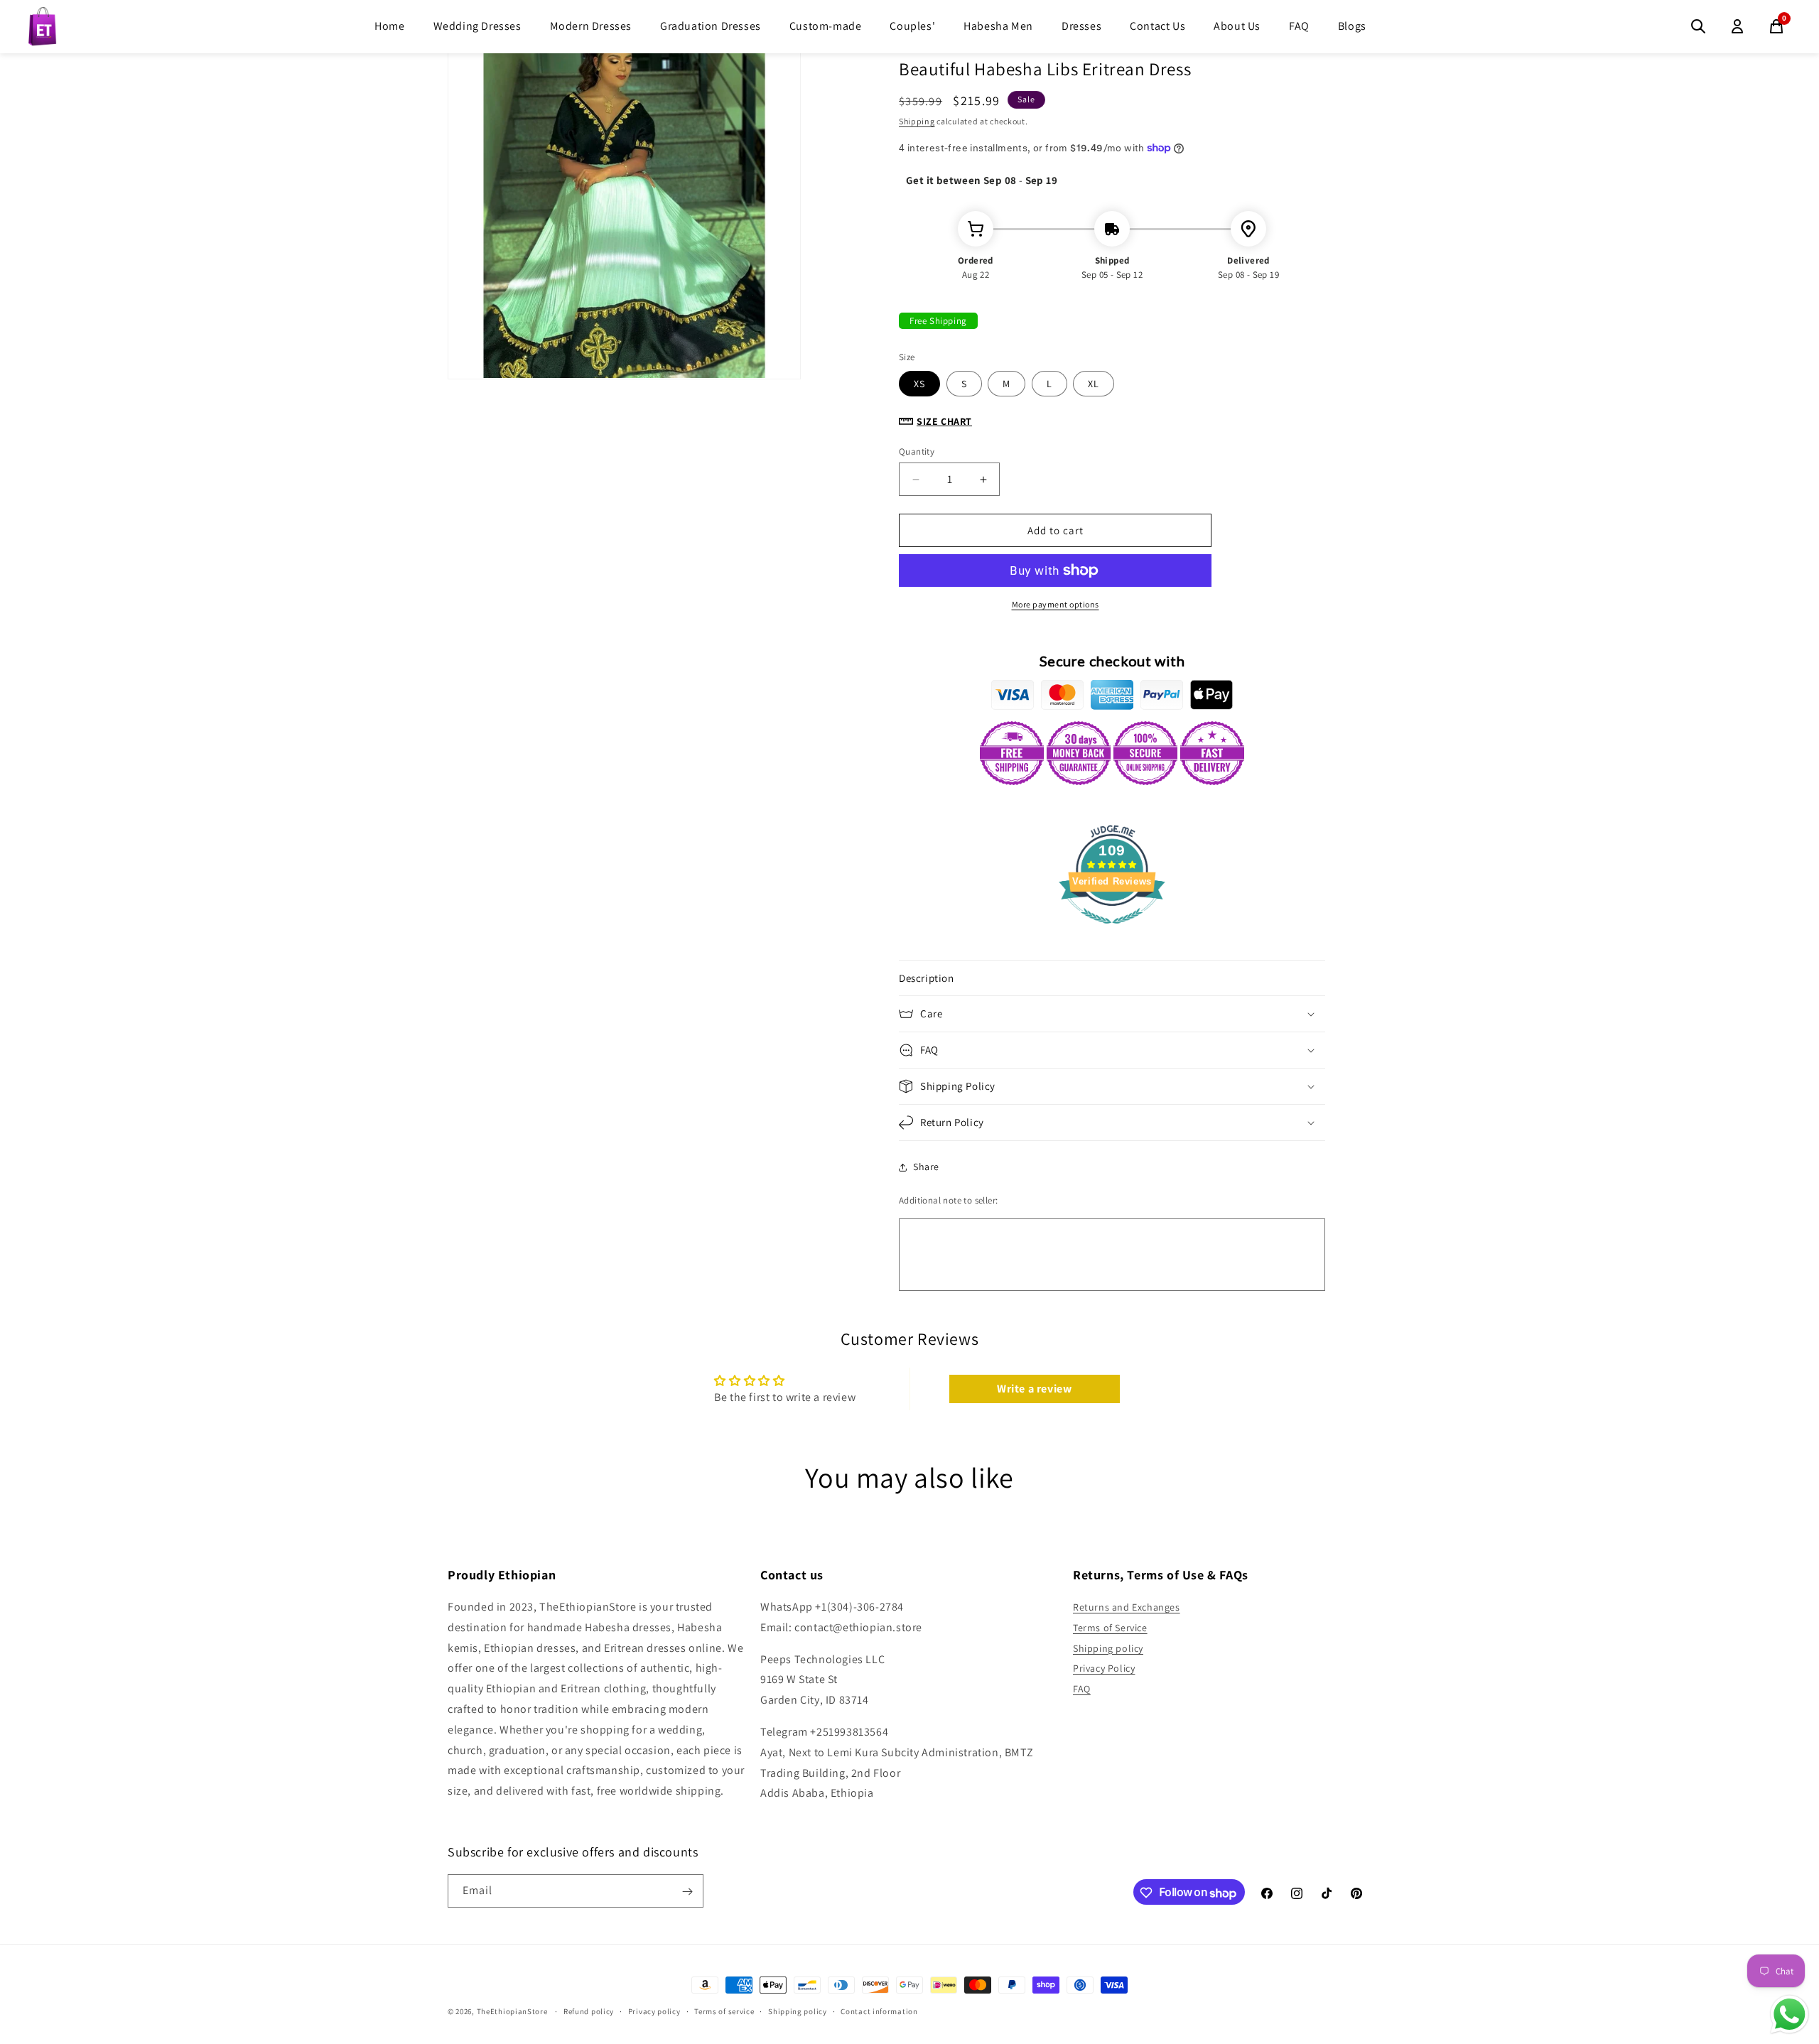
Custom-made (826, 26)
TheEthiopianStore (512, 2011)
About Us (1237, 26)
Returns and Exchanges (1127, 1608)
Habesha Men (998, 26)
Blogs (1352, 26)
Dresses (1081, 26)
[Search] (1698, 26)
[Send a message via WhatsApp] (1790, 2015)
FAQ (1299, 26)
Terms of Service (1110, 1628)
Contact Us (1157, 26)
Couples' (912, 26)
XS (919, 384)
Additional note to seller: (948, 1200)
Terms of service (724, 2011)
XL (1094, 384)
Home (389, 26)
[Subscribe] (687, 1892)
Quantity (917, 451)
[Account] (1737, 26)
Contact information (879, 2011)
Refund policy (589, 2011)
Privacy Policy (1104, 1669)
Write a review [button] (1034, 1389)
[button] (1112, 978)
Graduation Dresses (711, 26)
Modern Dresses (591, 26)
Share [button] (926, 1167)
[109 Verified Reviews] (1112, 931)
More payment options (1056, 604)
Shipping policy (1108, 1648)
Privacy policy (654, 2011)
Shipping (917, 121)
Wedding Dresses (477, 26)
